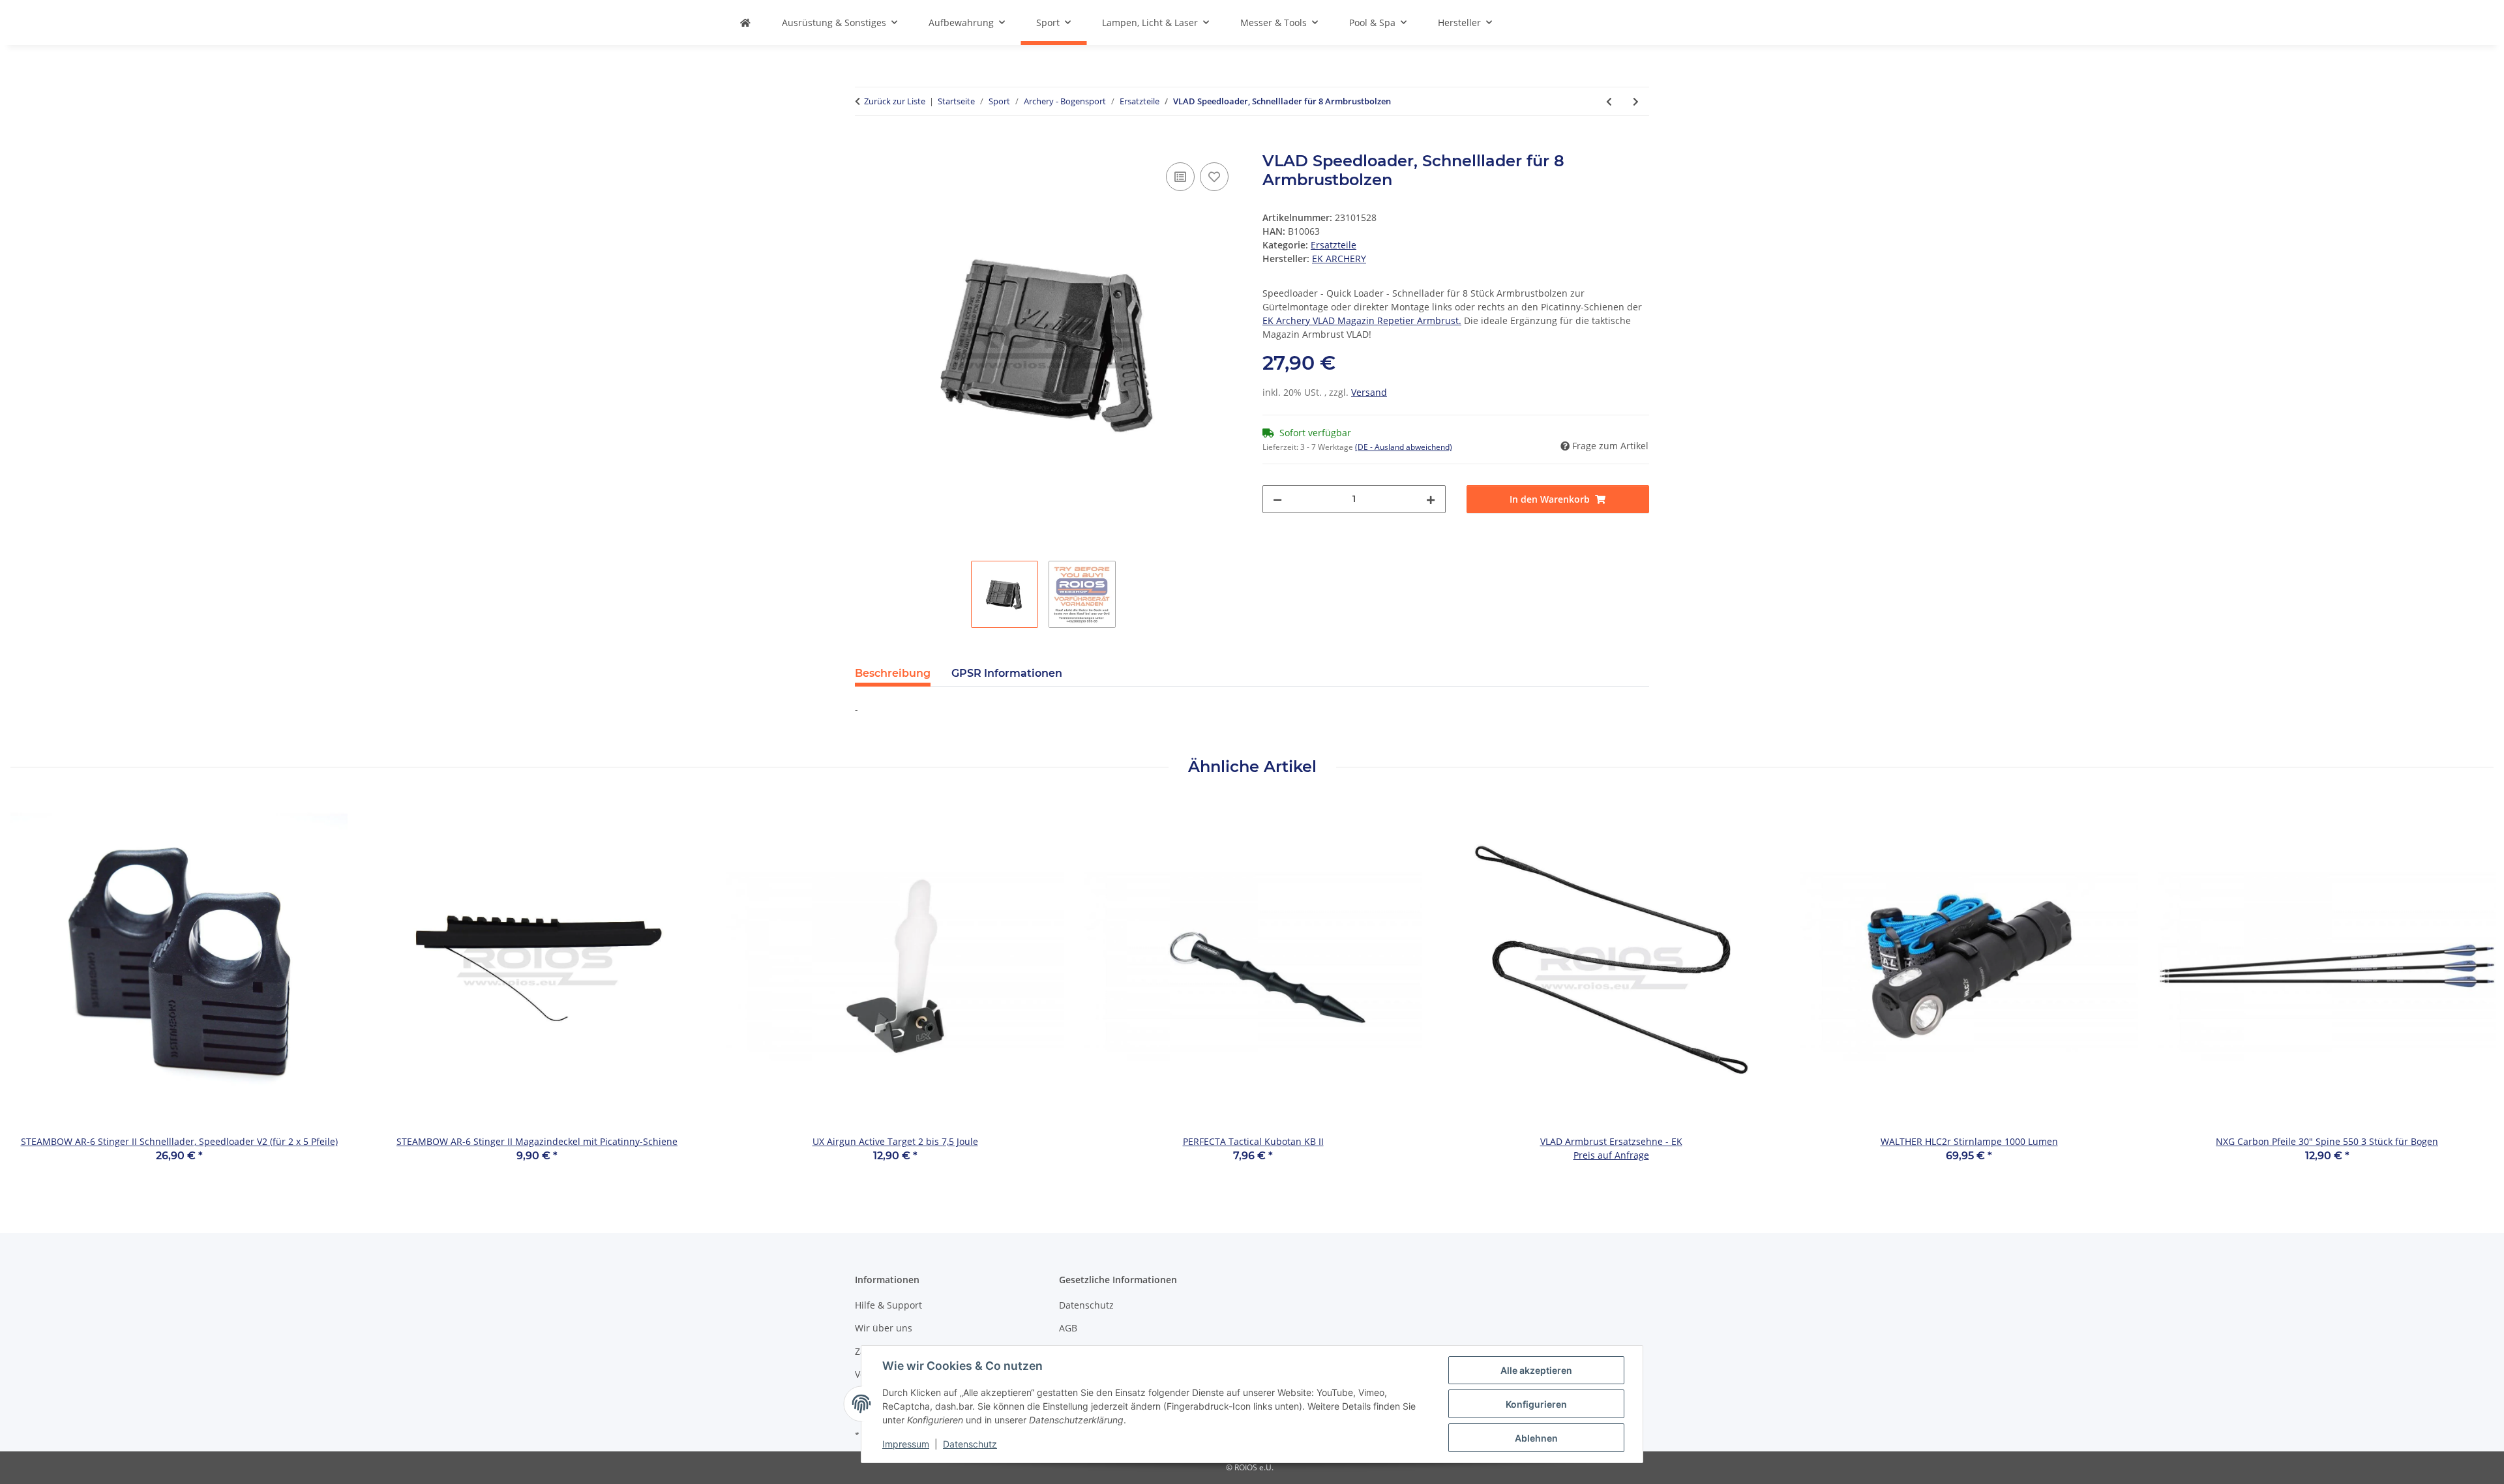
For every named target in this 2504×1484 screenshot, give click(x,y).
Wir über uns (884, 1328)
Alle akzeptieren (1536, 1370)
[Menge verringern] (1277, 499)
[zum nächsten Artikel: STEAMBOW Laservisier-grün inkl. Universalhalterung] (1636, 101)
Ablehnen (1536, 1438)
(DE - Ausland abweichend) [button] (1404, 447)
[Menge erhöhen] (1431, 499)
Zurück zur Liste (895, 101)
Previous (32, 989)
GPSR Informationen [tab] (1007, 673)
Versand (1369, 392)
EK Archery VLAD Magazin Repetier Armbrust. (1362, 320)
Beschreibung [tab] (893, 673)
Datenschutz (970, 1444)
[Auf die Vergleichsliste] (1180, 177)
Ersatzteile (1334, 245)
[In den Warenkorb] (865, 145)
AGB (1068, 1328)
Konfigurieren (1536, 1404)
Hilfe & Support (888, 1305)
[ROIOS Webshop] (745, 22)
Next (2472, 989)
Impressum (906, 1444)
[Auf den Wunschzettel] (1214, 177)
